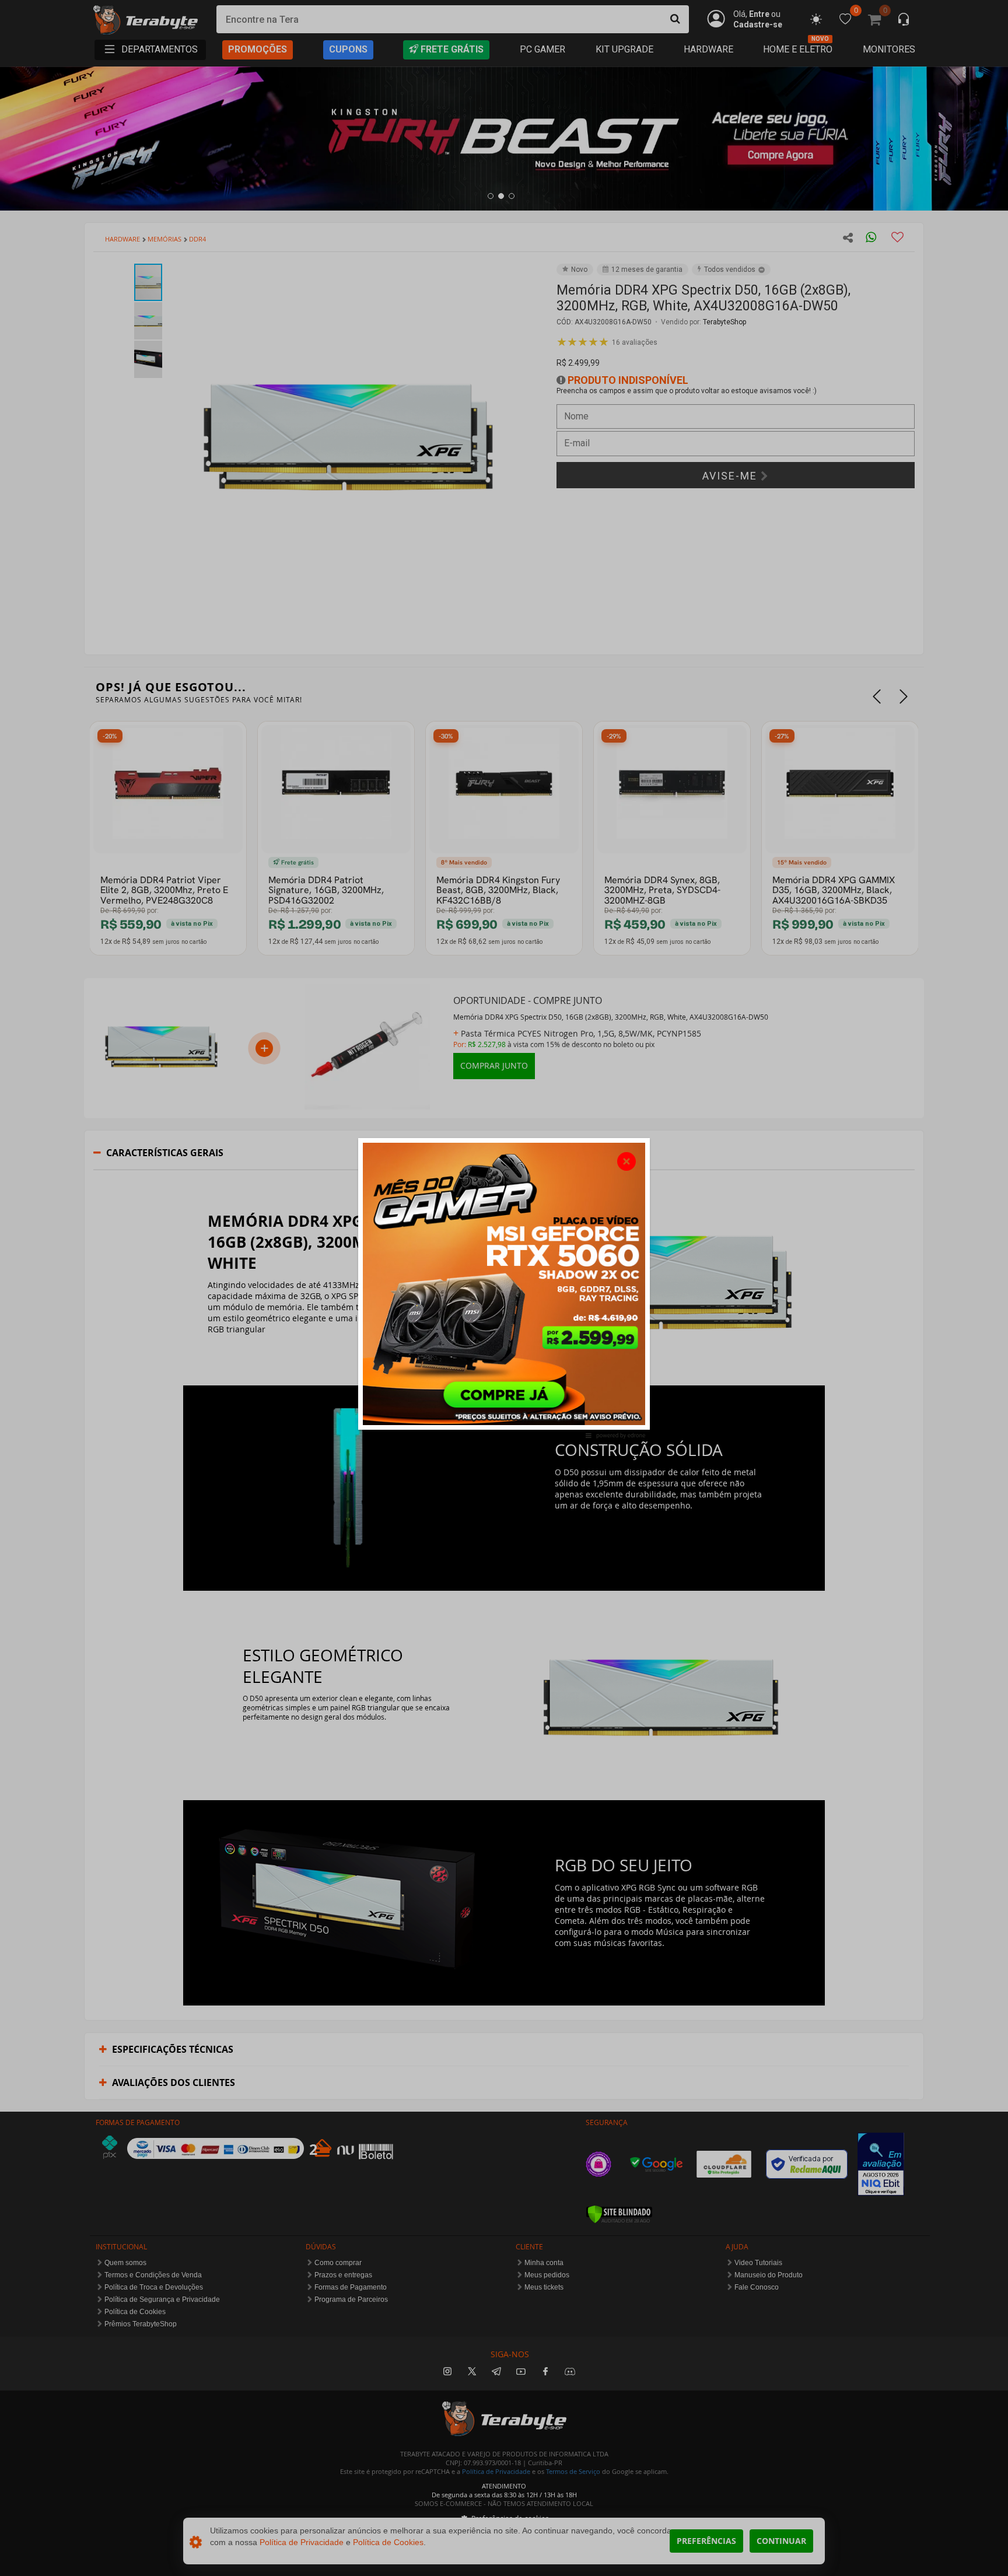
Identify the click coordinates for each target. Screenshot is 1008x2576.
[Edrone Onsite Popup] (504, 1288)
